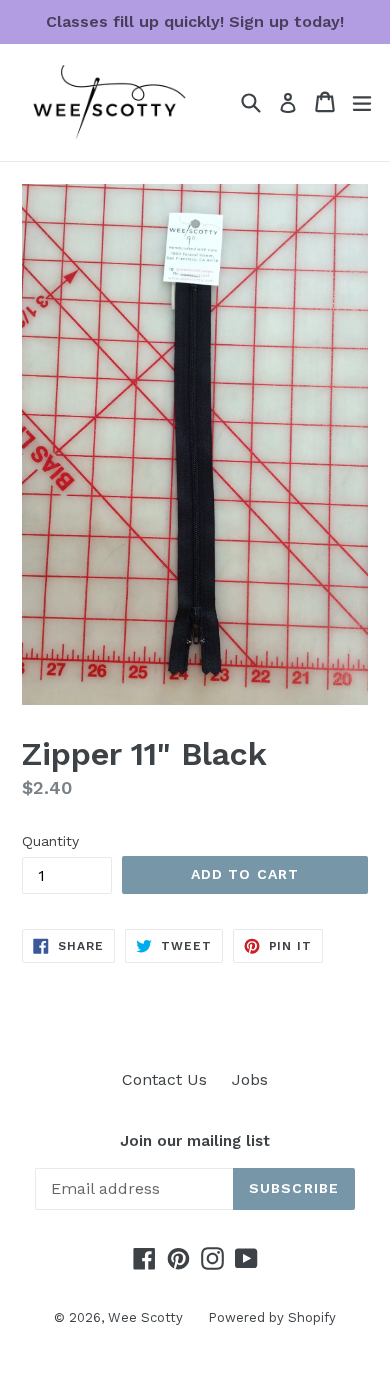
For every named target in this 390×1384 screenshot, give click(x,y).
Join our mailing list (195, 1141)
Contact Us (164, 1079)
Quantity (50, 841)
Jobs (250, 1079)
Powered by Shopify (272, 1317)
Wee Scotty (145, 1317)
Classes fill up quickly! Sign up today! (195, 21)
